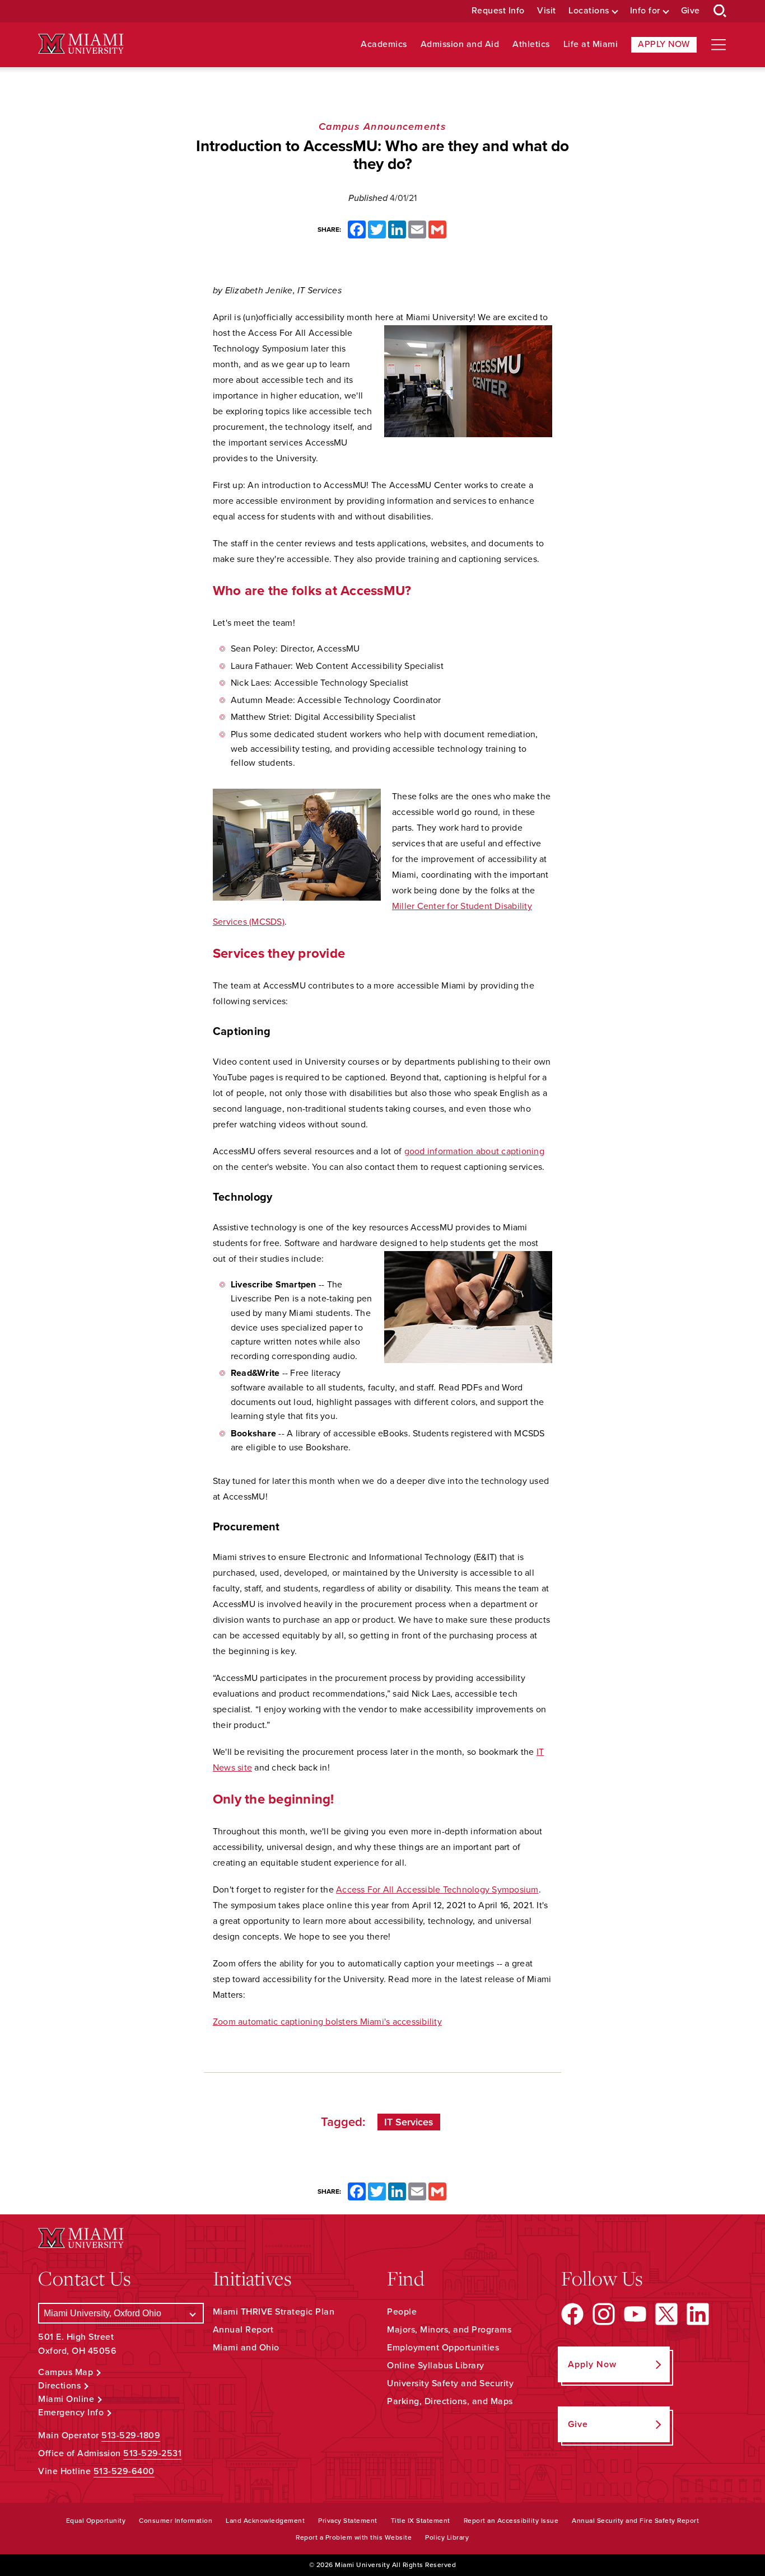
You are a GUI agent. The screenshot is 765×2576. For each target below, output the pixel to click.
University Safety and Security (450, 2383)
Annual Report (243, 2330)
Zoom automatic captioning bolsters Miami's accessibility (327, 2022)
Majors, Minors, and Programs (449, 2330)
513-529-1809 (131, 2436)
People (402, 2312)
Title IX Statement (421, 2521)
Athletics (531, 45)
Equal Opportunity (96, 2521)
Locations (589, 11)
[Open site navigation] (719, 45)
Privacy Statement (348, 2521)
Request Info (498, 11)
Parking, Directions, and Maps (450, 2401)
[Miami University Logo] (81, 44)
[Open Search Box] (720, 11)
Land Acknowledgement (265, 2521)
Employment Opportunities (443, 2348)
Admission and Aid (460, 45)
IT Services (409, 2122)
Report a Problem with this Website (354, 2537)
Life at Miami (591, 45)
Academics (384, 45)
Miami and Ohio (246, 2348)
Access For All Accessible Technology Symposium (437, 1890)
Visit (547, 11)
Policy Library (447, 2537)
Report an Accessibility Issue (511, 2521)
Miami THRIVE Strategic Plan (274, 2312)
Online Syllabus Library (436, 2366)
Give (691, 11)
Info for (645, 11)
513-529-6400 (124, 2471)
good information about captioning (474, 1151)
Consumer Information (176, 2521)
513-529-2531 (152, 2453)
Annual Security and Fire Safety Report (635, 2521)
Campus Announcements (382, 127)
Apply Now (664, 44)
